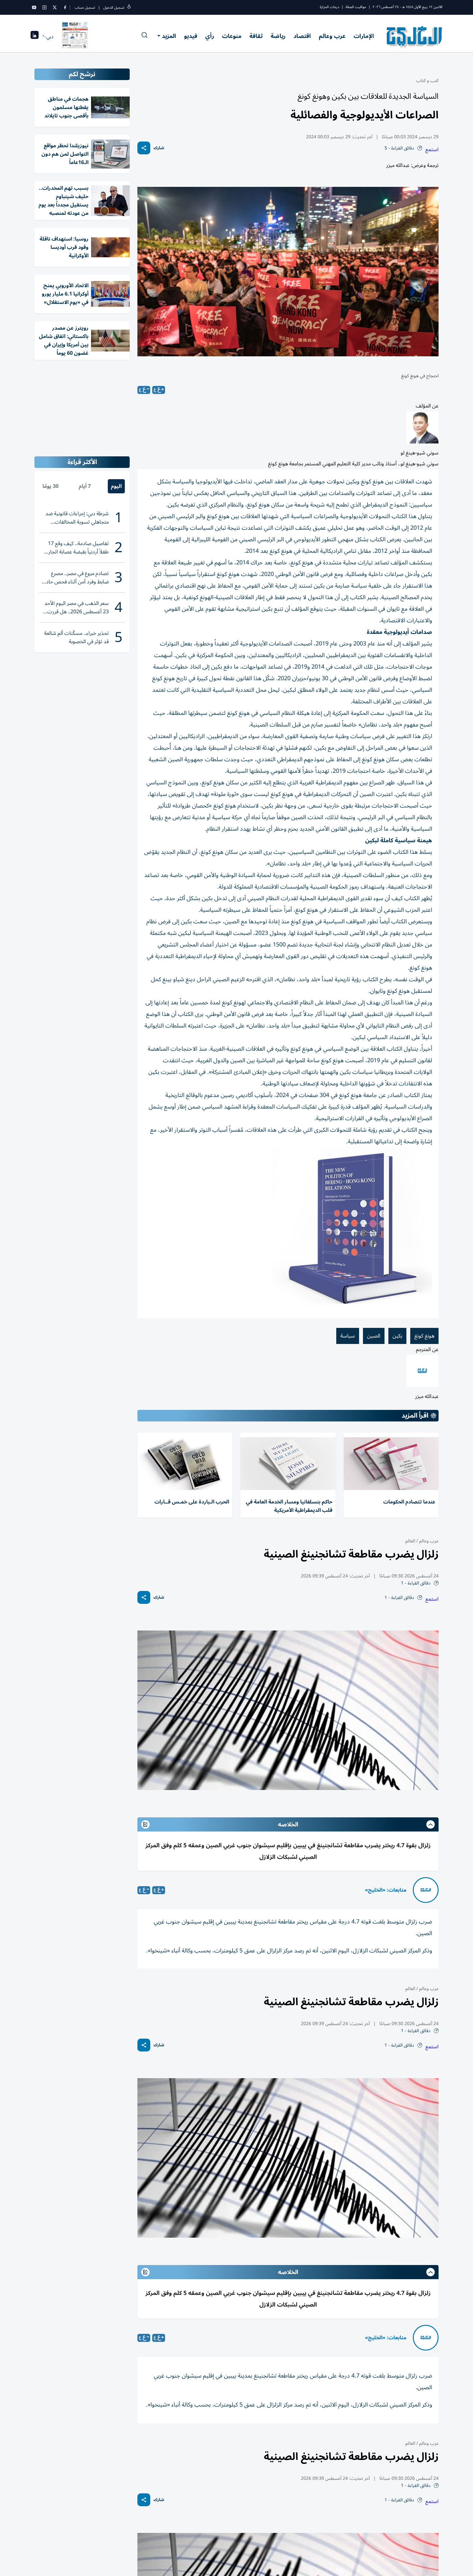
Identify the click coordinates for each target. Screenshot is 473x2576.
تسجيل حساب (85, 8)
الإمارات (364, 36)
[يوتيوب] (34, 7)
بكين (397, 1336)
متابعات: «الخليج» (386, 1890)
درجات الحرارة (329, 7)
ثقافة (256, 36)
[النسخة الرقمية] (75, 37)
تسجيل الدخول (114, 8)
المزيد (169, 36)
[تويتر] (55, 7)
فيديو (191, 36)
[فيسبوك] (65, 7)
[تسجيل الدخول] (129, 8)
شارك (159, 148)
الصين (374, 1336)
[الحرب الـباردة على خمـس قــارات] (185, 1464)
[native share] (144, 148)
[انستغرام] (44, 7)
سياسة (348, 1336)
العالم (410, 1541)
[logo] (415, 37)
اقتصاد (302, 36)
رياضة (278, 36)
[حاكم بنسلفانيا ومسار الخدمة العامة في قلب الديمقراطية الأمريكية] (288, 1464)
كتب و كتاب (427, 81)
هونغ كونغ (424, 1336)
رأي (210, 36)
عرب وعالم (332, 36)
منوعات (232, 36)
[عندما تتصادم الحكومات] (391, 1464)
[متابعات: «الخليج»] (426, 1890)
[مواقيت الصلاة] (35, 37)
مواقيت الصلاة (356, 7)
